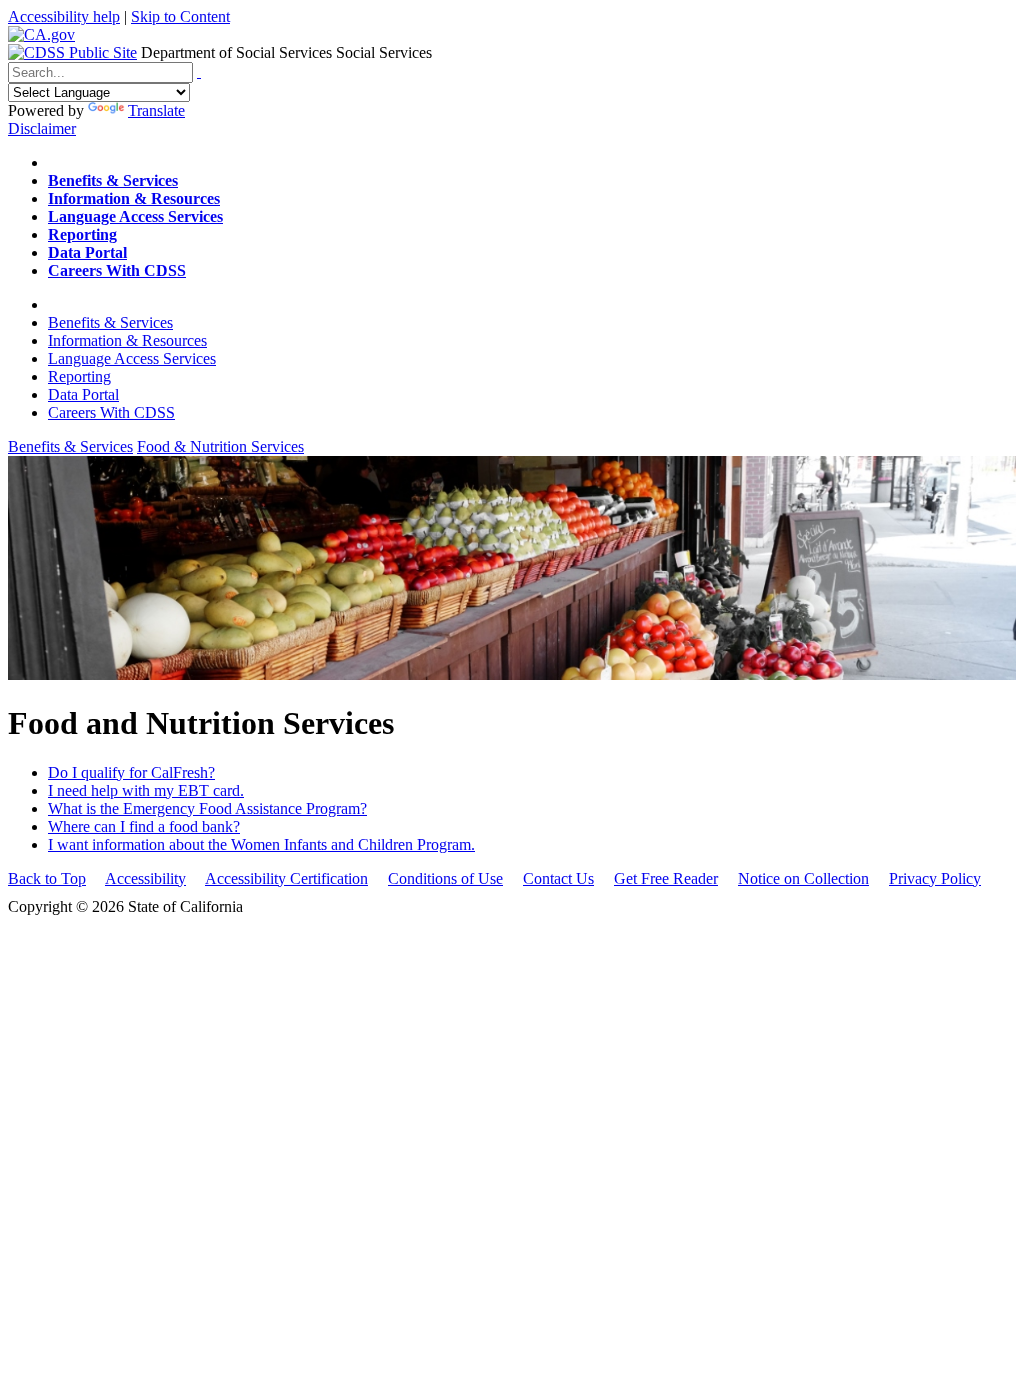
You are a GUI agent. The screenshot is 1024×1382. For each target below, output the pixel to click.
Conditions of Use (445, 878)
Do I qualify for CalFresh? (131, 772)
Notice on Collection (803, 878)
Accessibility (145, 878)
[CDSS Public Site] (72, 52)
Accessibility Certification (286, 878)
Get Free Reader (666, 878)
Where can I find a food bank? (144, 826)
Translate (156, 110)
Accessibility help (64, 16)
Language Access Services (132, 358)
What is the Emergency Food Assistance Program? (207, 808)
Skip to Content (180, 16)
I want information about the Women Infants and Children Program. (261, 844)
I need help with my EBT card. (146, 790)
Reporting (79, 376)
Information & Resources (127, 340)
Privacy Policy (935, 878)
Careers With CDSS (111, 412)
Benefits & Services (110, 322)
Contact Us (558, 878)
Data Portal (83, 394)
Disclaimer (42, 128)
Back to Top (47, 878)
